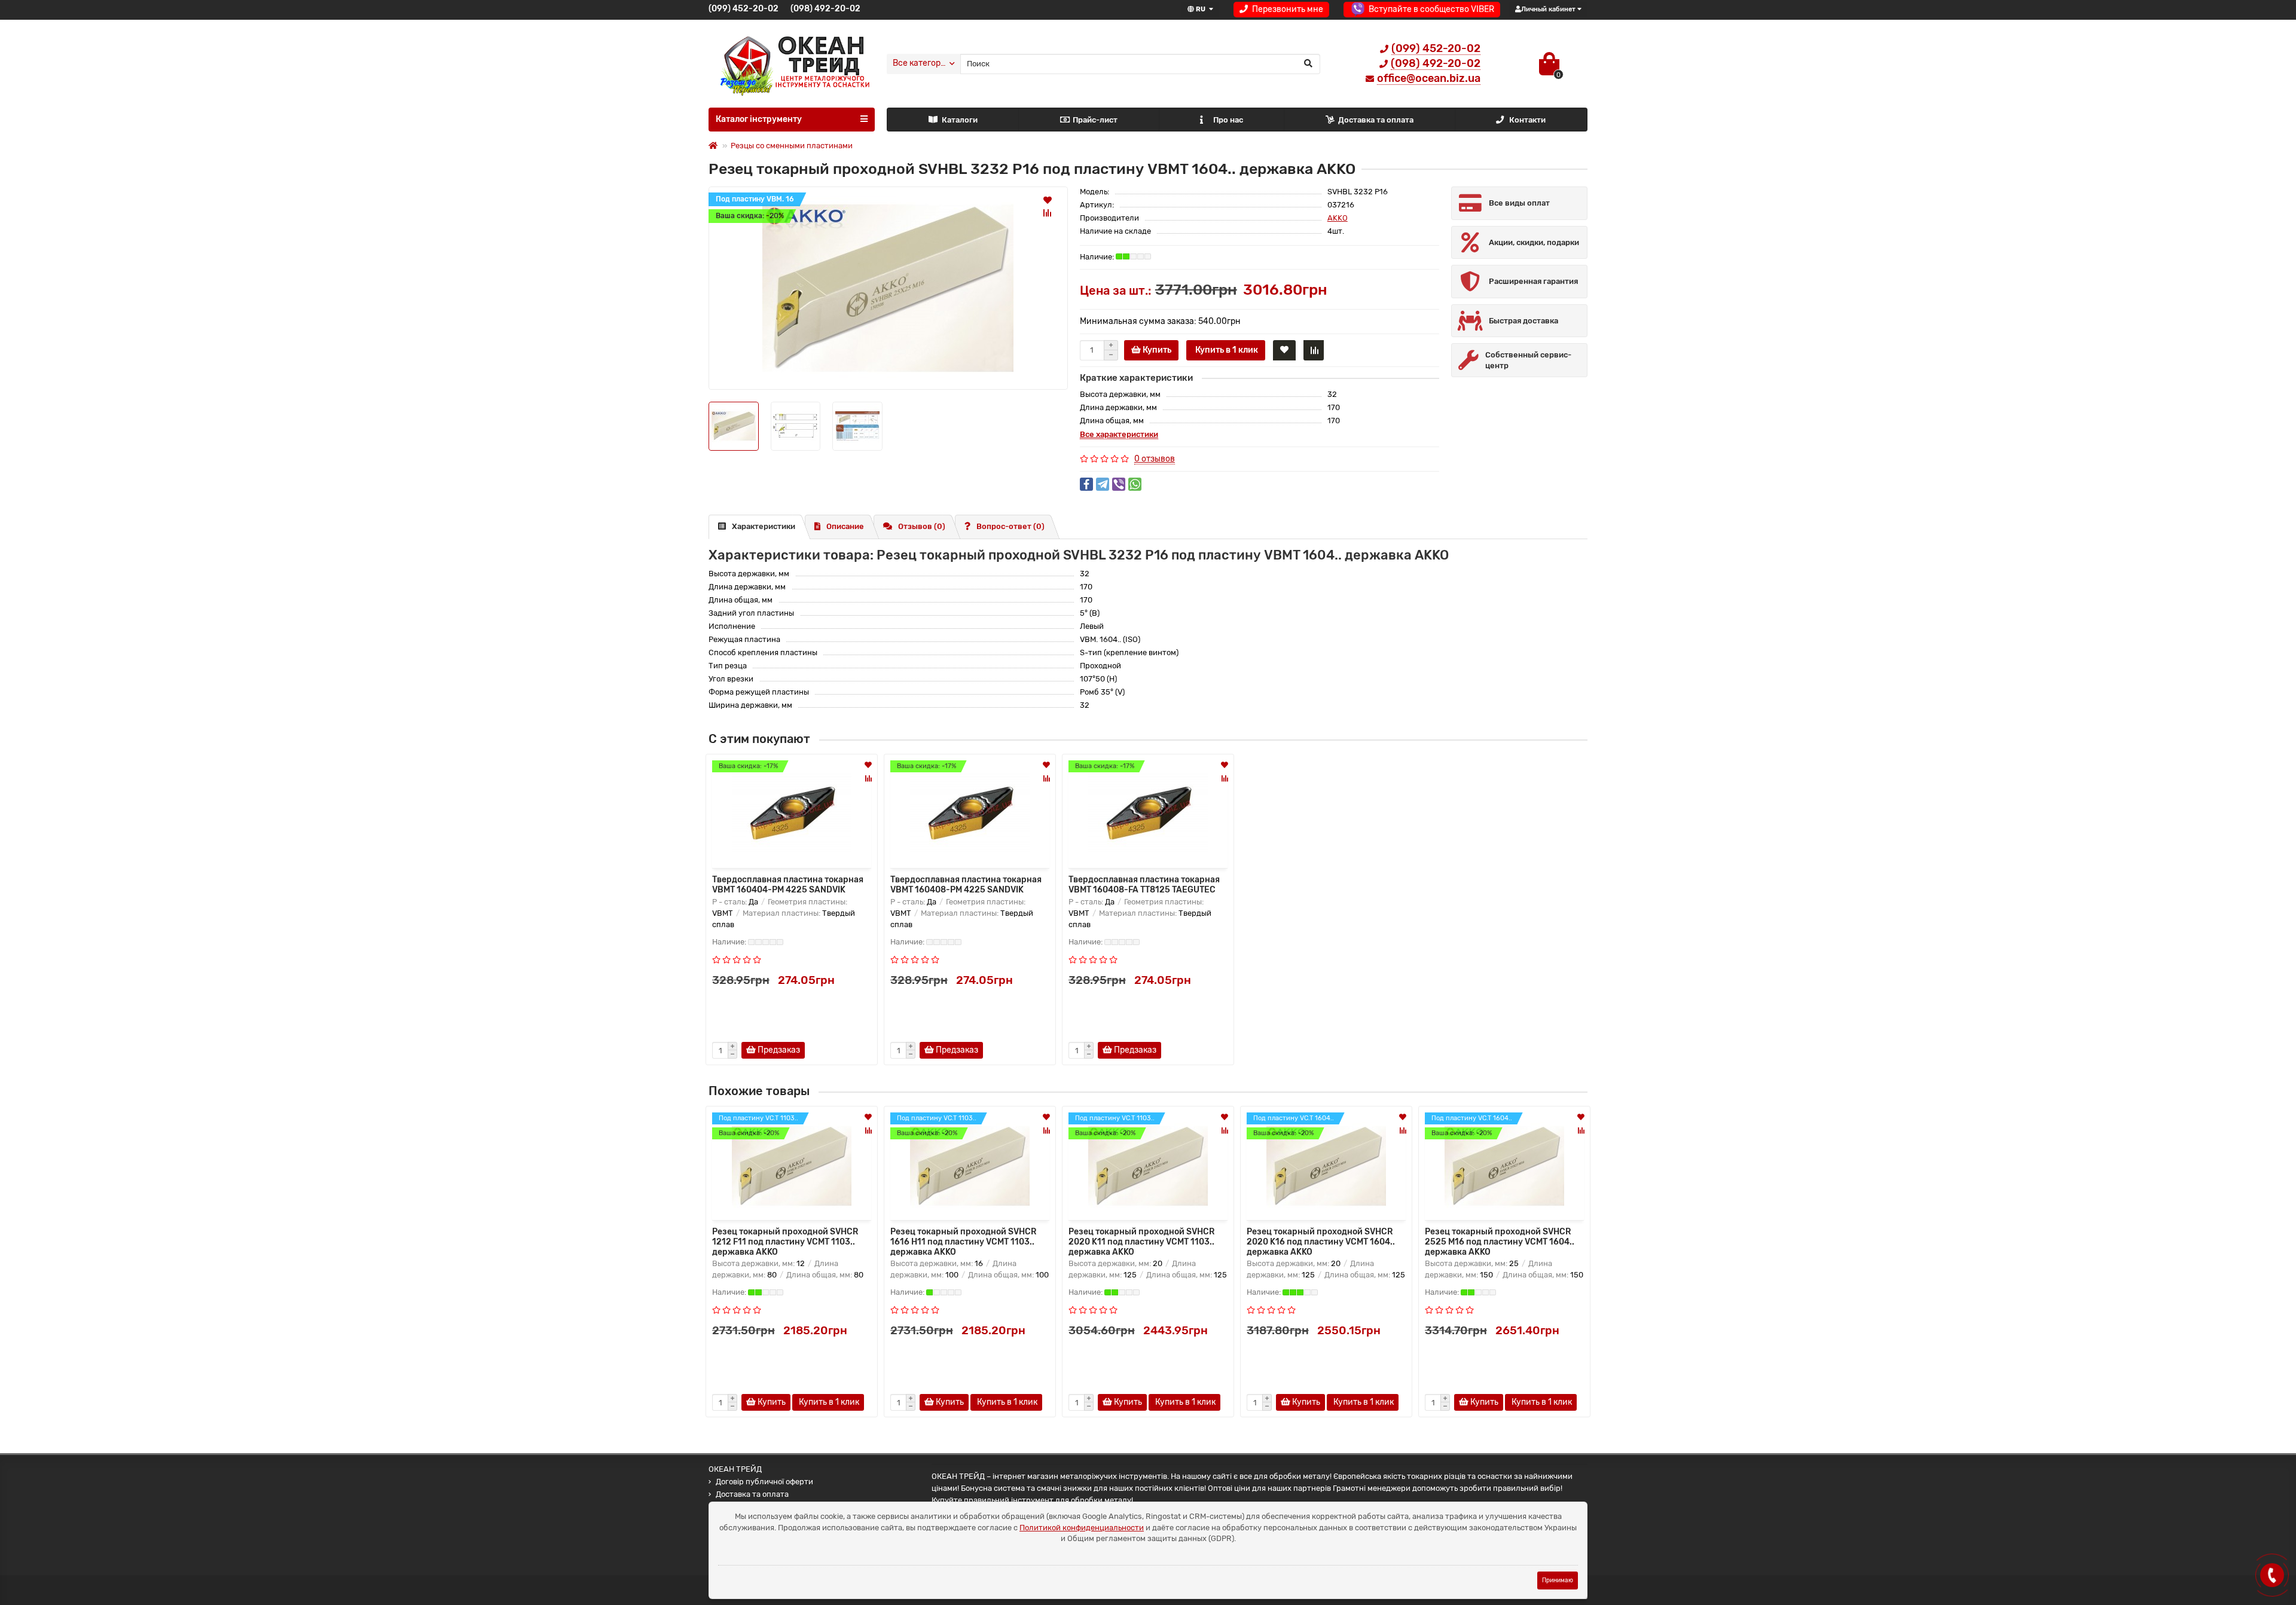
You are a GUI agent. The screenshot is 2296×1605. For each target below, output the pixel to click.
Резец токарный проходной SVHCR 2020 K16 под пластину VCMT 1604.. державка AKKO (1321, 1241)
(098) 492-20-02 (825, 9)
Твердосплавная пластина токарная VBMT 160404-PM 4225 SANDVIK (788, 884)
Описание (845, 526)
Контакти (1527, 120)
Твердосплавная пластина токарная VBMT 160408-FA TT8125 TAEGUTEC (1144, 884)
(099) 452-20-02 (744, 9)
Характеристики (764, 526)
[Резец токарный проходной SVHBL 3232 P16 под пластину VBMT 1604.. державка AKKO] (888, 288)
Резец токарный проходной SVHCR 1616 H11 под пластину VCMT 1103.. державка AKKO (963, 1241)
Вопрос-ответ (1010, 526)
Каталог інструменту (759, 119)
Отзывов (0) (922, 526)
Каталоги (960, 120)
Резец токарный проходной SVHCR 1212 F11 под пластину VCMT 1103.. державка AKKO (785, 1241)
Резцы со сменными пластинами (792, 146)
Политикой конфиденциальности (1082, 1528)
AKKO (1338, 218)
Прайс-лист (1095, 120)
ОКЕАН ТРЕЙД (735, 1469)
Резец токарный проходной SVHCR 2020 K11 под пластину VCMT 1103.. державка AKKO (1141, 1241)
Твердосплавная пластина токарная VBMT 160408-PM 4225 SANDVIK (966, 884)
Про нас (1228, 120)
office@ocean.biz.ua (1429, 78)
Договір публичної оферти (764, 1482)
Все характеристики (1119, 434)
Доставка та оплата (1376, 120)
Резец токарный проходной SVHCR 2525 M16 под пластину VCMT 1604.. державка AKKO (1500, 1241)
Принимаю (1558, 1580)
